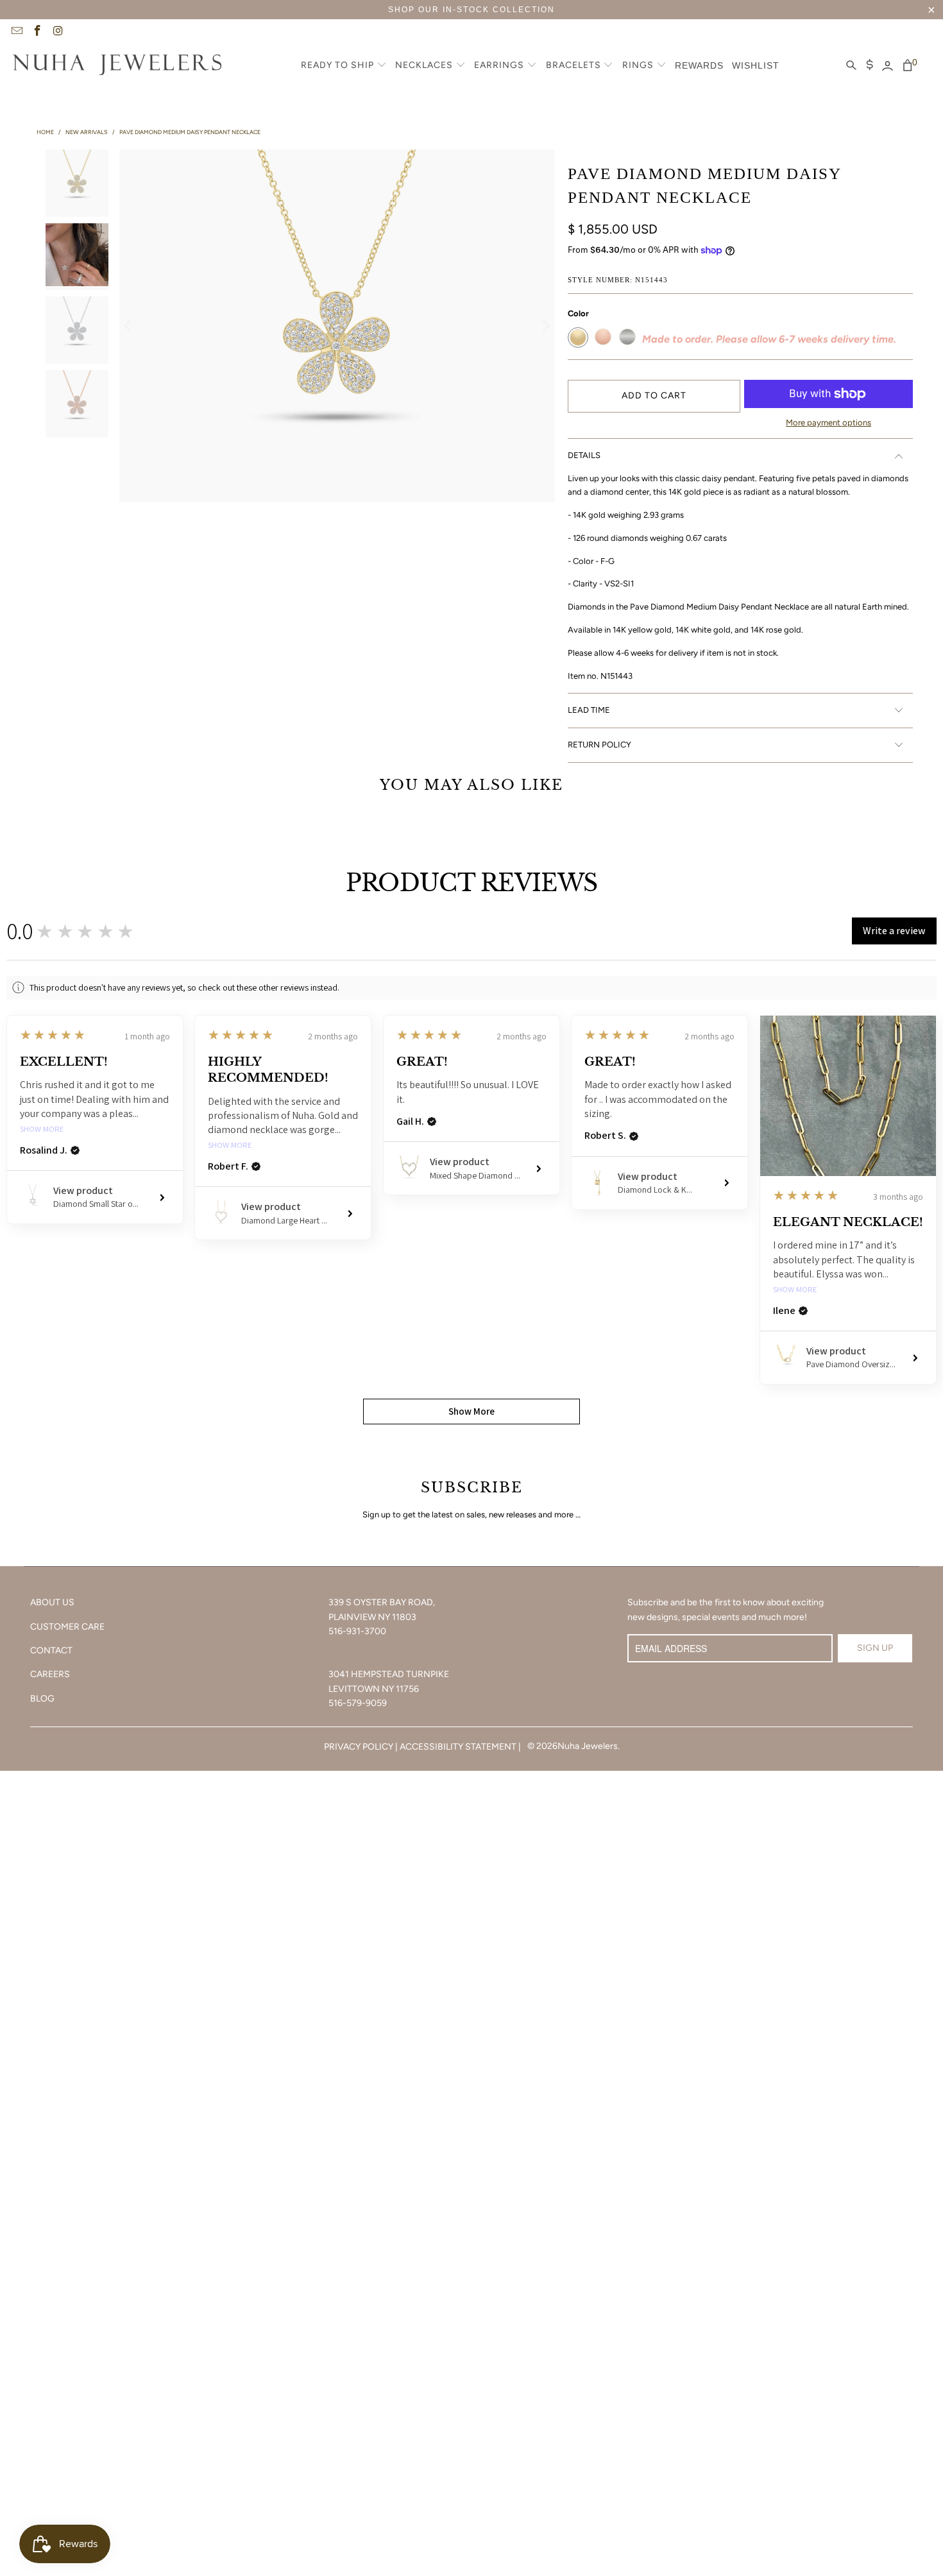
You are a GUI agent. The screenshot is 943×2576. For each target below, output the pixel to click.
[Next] (545, 326)
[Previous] (129, 326)
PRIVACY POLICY (359, 1747)
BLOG (42, 1699)
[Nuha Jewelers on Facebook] (37, 32)
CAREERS (50, 1674)
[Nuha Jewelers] (117, 66)
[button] (344, 66)
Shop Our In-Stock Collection (471, 10)
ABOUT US (52, 1602)
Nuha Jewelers (588, 1746)
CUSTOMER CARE (67, 1627)
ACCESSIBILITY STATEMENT (458, 1747)
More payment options (828, 422)
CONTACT (51, 1651)
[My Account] (888, 66)
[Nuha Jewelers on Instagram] (58, 32)
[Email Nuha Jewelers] (16, 32)
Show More (42, 1130)
